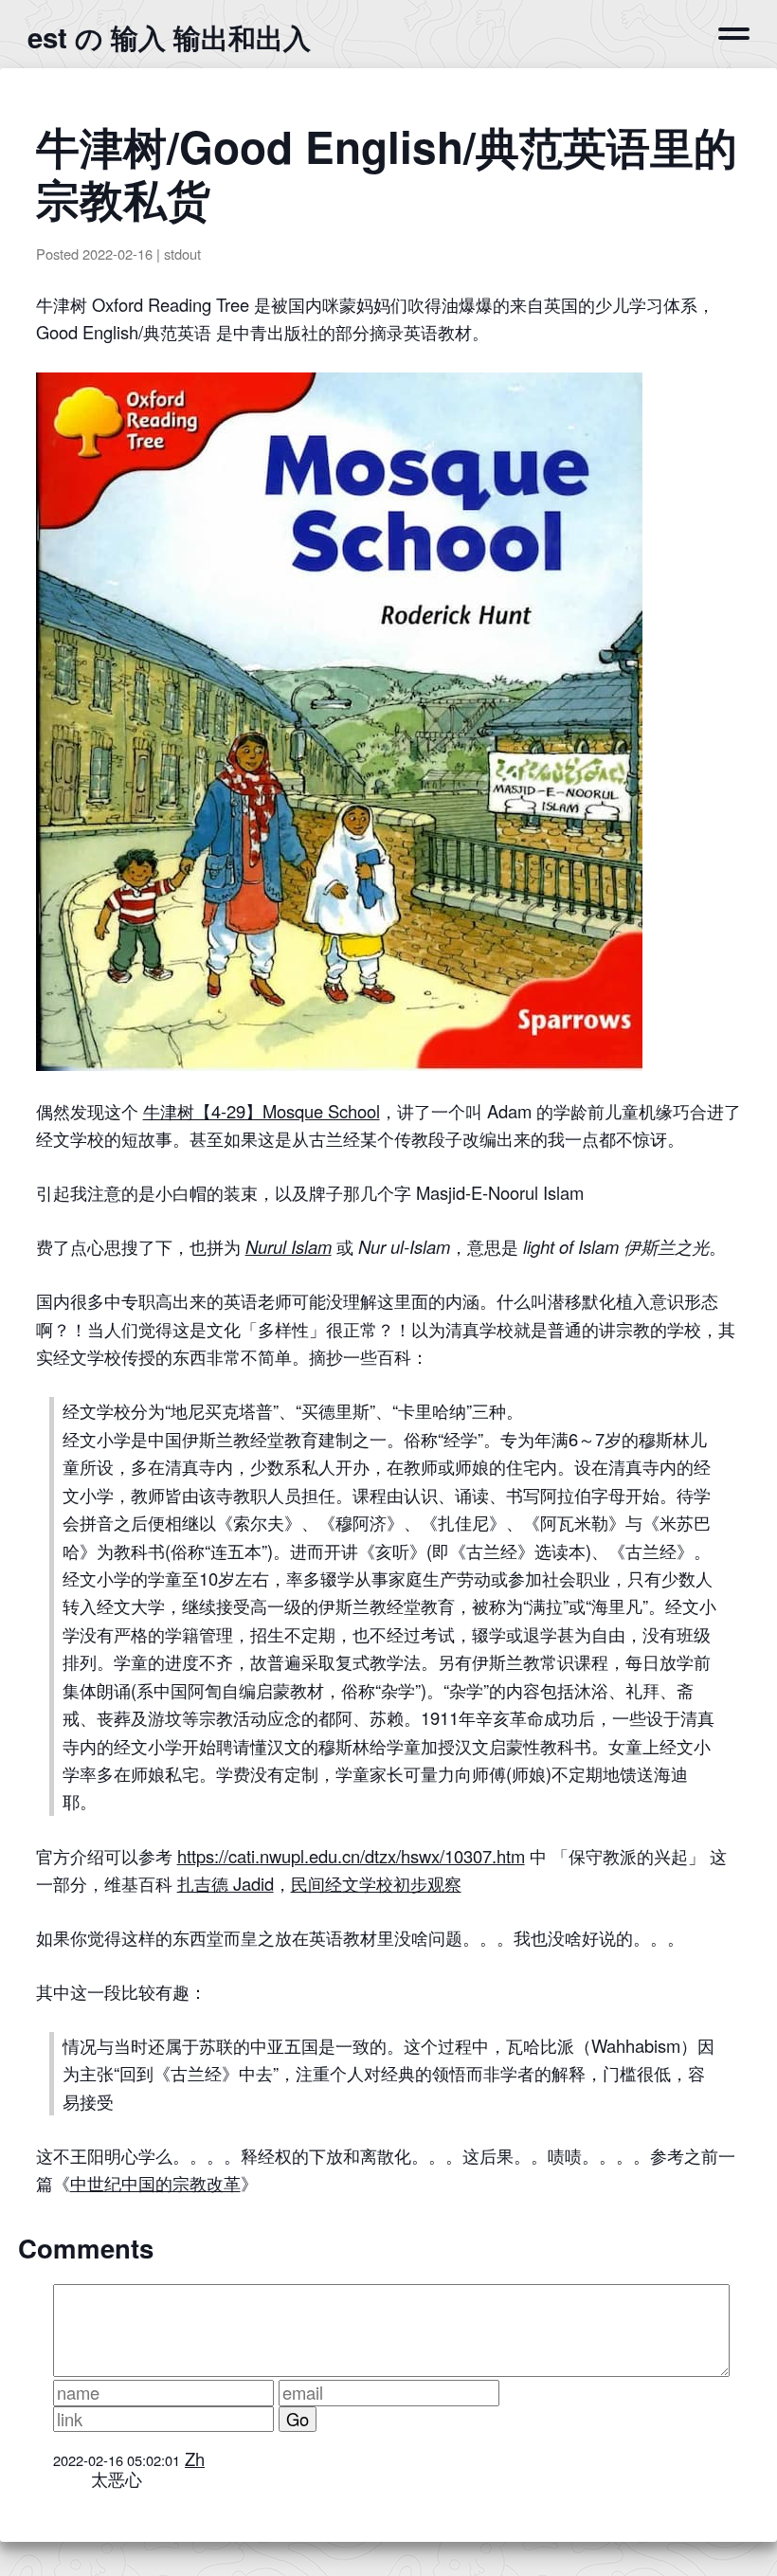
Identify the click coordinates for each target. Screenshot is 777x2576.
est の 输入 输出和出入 (169, 37)
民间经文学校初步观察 (376, 1883)
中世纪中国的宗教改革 (155, 2183)
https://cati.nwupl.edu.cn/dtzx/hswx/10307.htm (351, 1856)
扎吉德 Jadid (226, 1883)
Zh (195, 2458)
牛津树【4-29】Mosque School (262, 1111)
